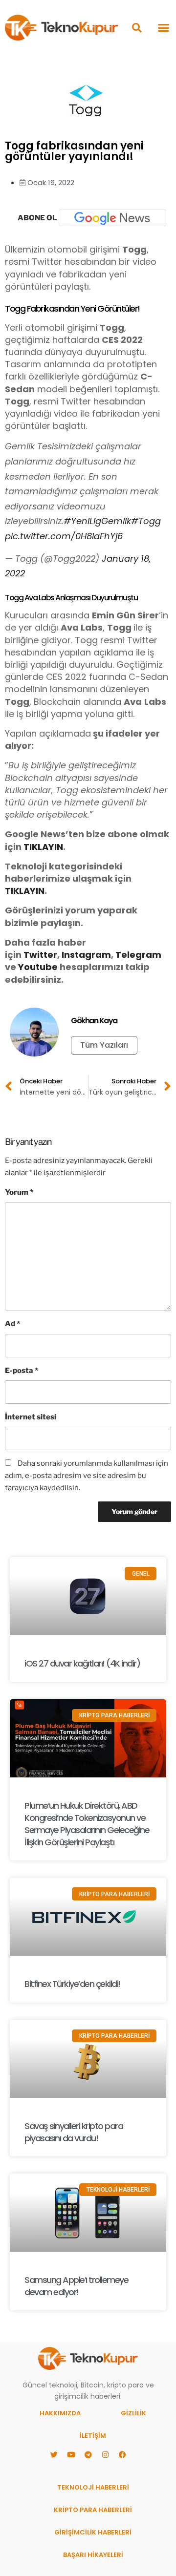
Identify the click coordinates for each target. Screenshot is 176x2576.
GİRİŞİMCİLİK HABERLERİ (93, 2532)
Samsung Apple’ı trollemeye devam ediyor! (76, 2286)
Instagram (86, 955)
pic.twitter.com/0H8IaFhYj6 (64, 536)
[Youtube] (71, 2454)
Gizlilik (133, 2413)
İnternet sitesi (31, 1417)
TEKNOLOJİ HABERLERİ (93, 2487)
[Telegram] (88, 2454)
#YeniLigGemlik (97, 521)
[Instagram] (105, 2454)
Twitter (40, 955)
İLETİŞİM (93, 2436)
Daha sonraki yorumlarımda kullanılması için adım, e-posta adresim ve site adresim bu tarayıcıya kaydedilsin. (87, 1476)
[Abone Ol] (112, 218)
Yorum (19, 1192)
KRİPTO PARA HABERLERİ (93, 2510)
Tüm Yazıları (104, 1045)
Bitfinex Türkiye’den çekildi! (72, 1984)
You (27, 967)
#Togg (146, 521)
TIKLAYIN (43, 847)
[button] (137, 28)
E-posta (22, 1371)
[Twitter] (54, 2454)
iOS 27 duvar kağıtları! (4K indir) (82, 1663)
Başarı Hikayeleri (93, 2555)
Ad (12, 1324)
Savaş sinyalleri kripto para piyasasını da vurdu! (74, 2132)
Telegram (138, 955)
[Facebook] (122, 2454)
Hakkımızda (60, 2413)
